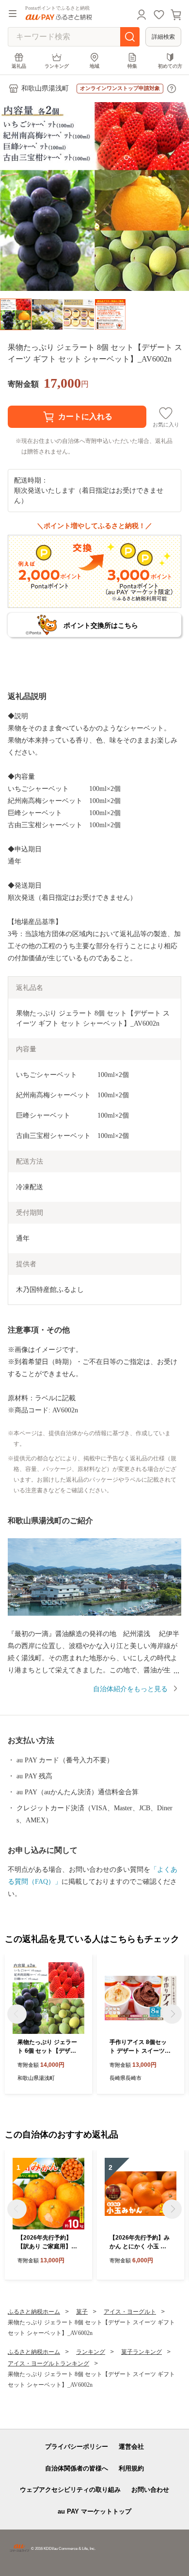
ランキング (57, 66)
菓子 (82, 2312)
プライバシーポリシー (77, 2447)
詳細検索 (163, 37)
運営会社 (131, 2447)
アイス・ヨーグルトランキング (48, 2364)
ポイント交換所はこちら (101, 625)
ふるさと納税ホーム (34, 2312)
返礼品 (19, 66)
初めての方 (170, 66)
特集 (132, 66)
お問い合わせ (150, 2490)
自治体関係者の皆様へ (77, 2468)
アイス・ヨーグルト (130, 2312)
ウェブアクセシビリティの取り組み (70, 2490)
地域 (94, 66)
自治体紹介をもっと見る (130, 1689)
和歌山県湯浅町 (45, 88)
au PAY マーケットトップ (94, 2511)
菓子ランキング (142, 2352)
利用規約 (131, 2468)
